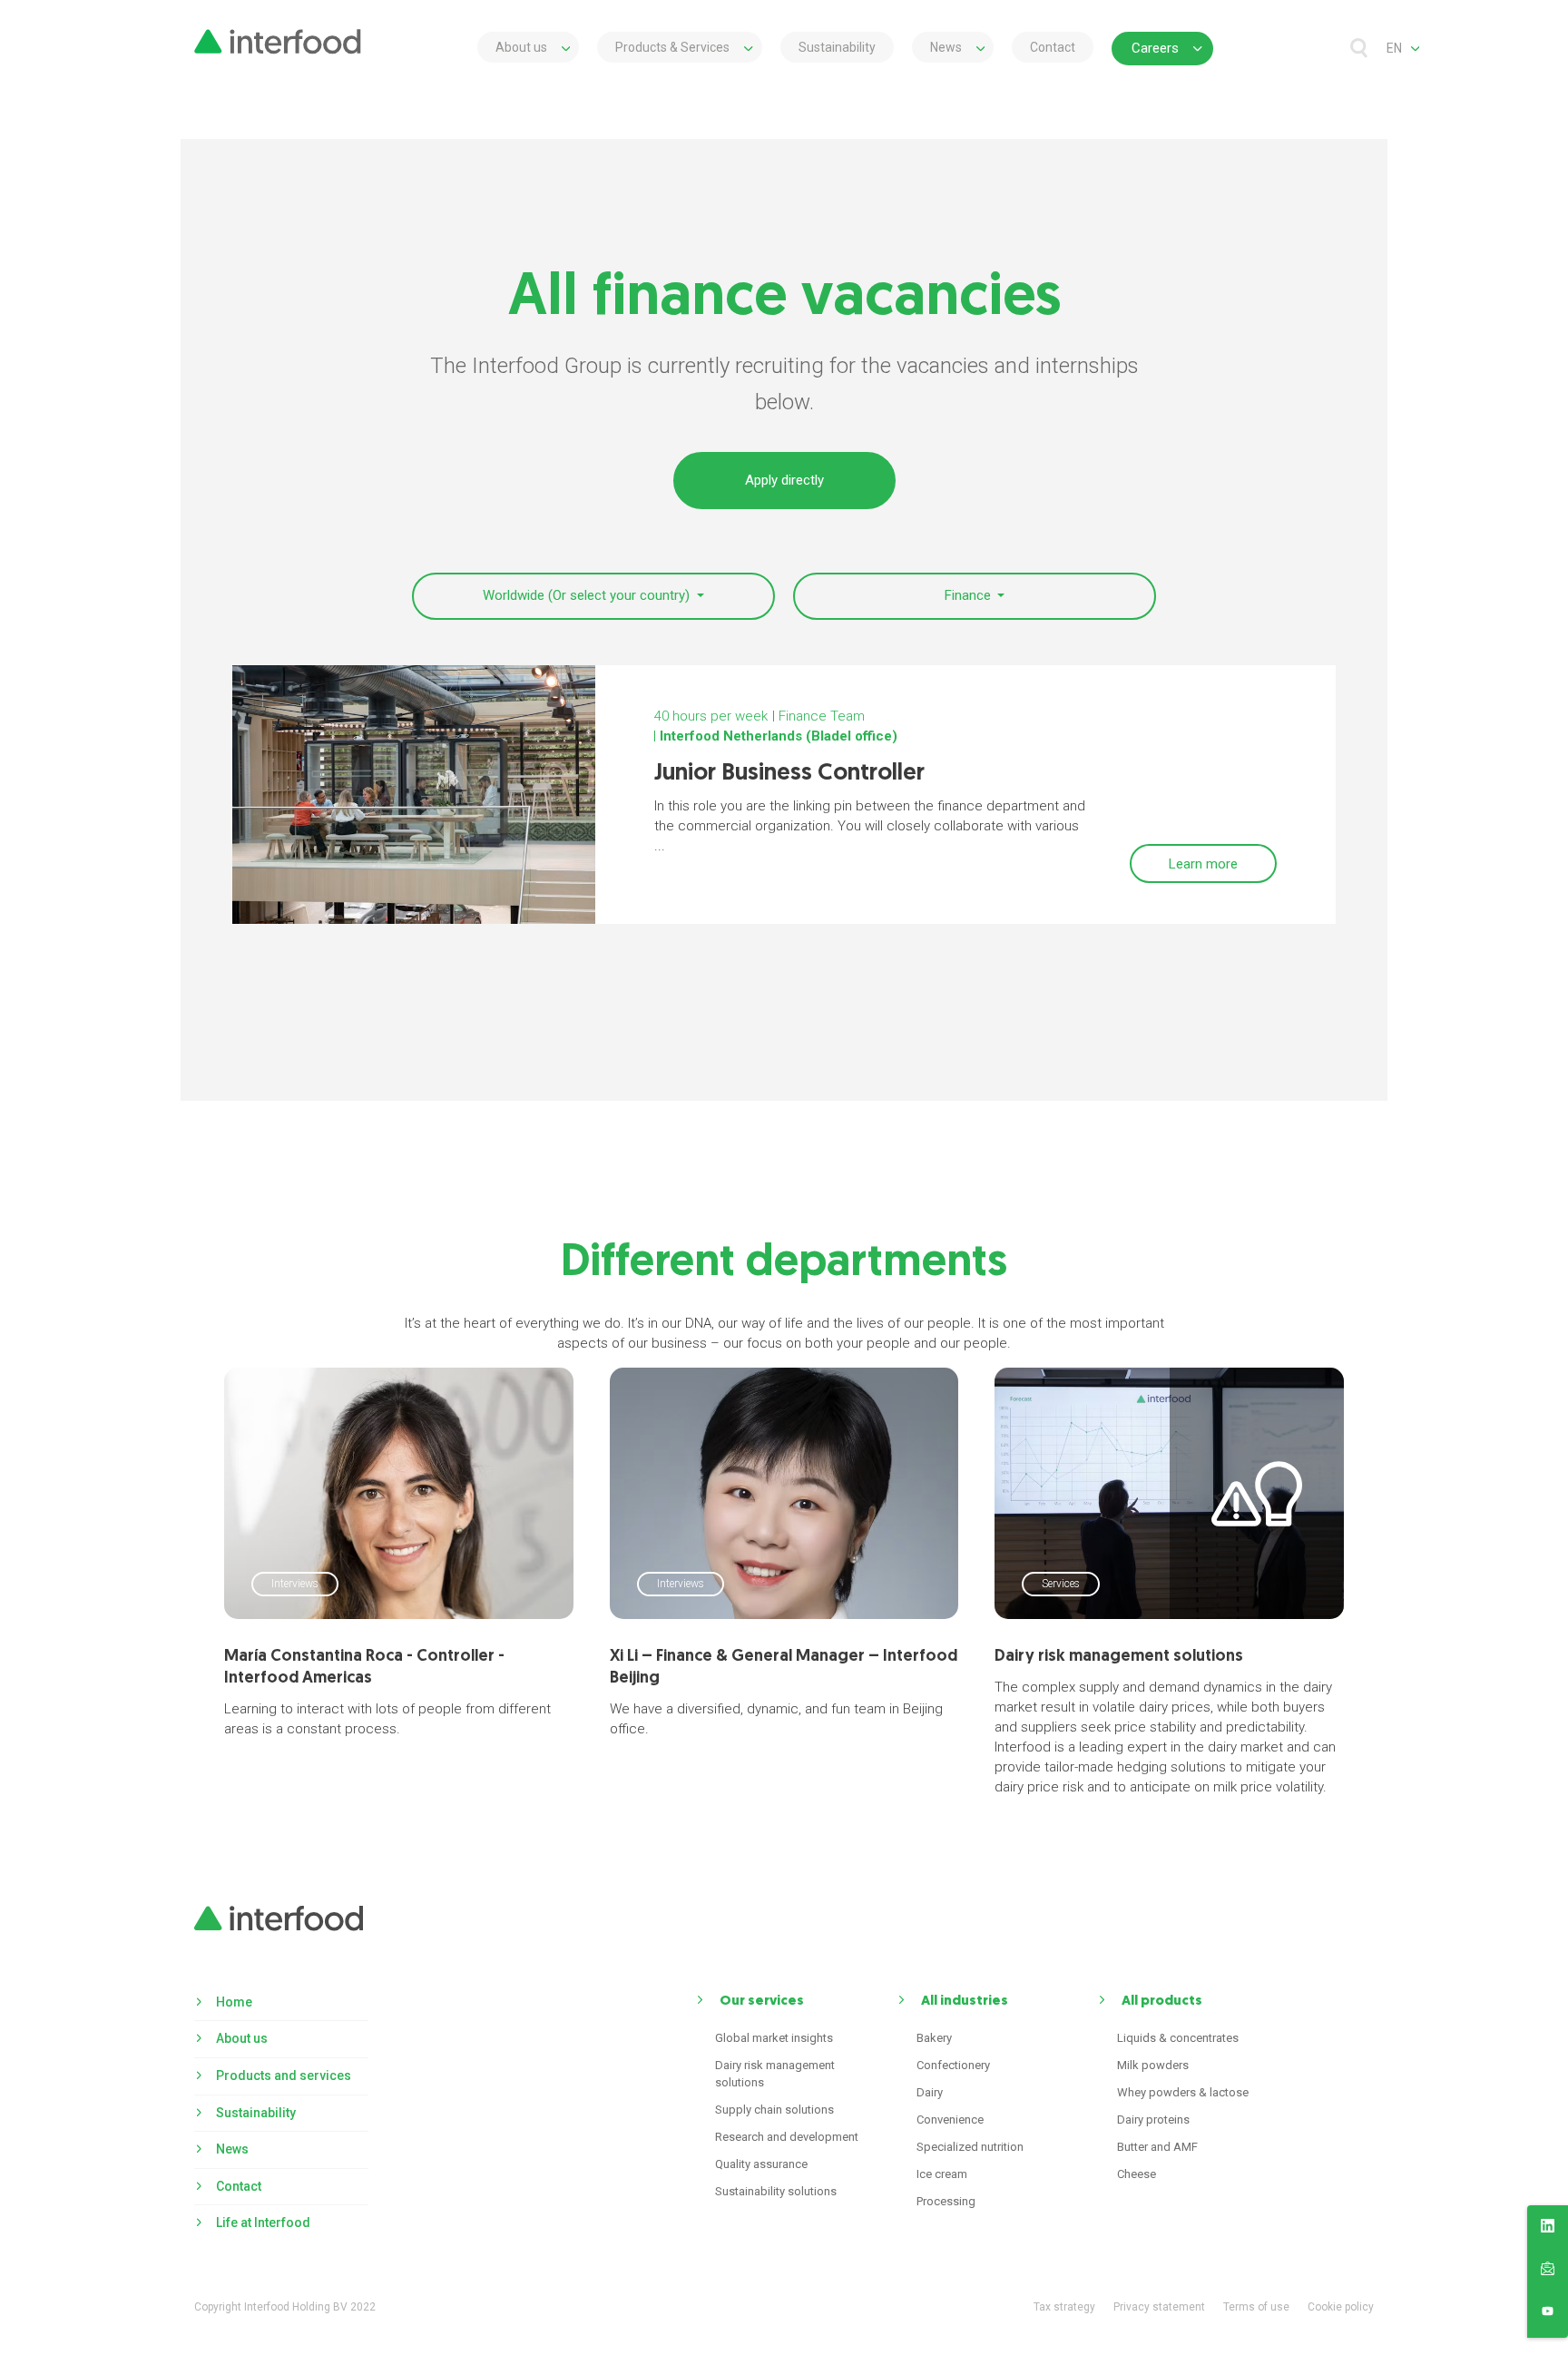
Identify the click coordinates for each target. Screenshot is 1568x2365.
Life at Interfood (263, 2223)
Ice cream (942, 2174)
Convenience (950, 2120)
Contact (1053, 47)
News (946, 47)
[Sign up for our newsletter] (1548, 2272)
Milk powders (1153, 2065)
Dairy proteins (1153, 2120)
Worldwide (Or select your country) (588, 595)
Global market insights (774, 2038)
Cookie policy (1341, 2307)
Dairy (930, 2092)
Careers (1155, 48)
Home (234, 2002)
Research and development (787, 2137)
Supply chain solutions (774, 2110)
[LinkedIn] (1548, 2229)
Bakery (934, 2038)
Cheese (1137, 2174)
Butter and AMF (1157, 2147)
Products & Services (672, 47)
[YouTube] (1548, 2314)
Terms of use (1256, 2307)
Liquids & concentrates (1178, 2038)
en (1394, 48)
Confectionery (953, 2065)
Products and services (284, 2076)
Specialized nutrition (970, 2147)
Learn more (1203, 864)
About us (521, 47)
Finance (970, 595)
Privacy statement (1159, 2307)
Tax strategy (1064, 2307)
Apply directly (784, 480)
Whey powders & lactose (1183, 2092)
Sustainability (837, 47)
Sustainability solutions (776, 2191)
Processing (946, 2201)
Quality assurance (761, 2164)
